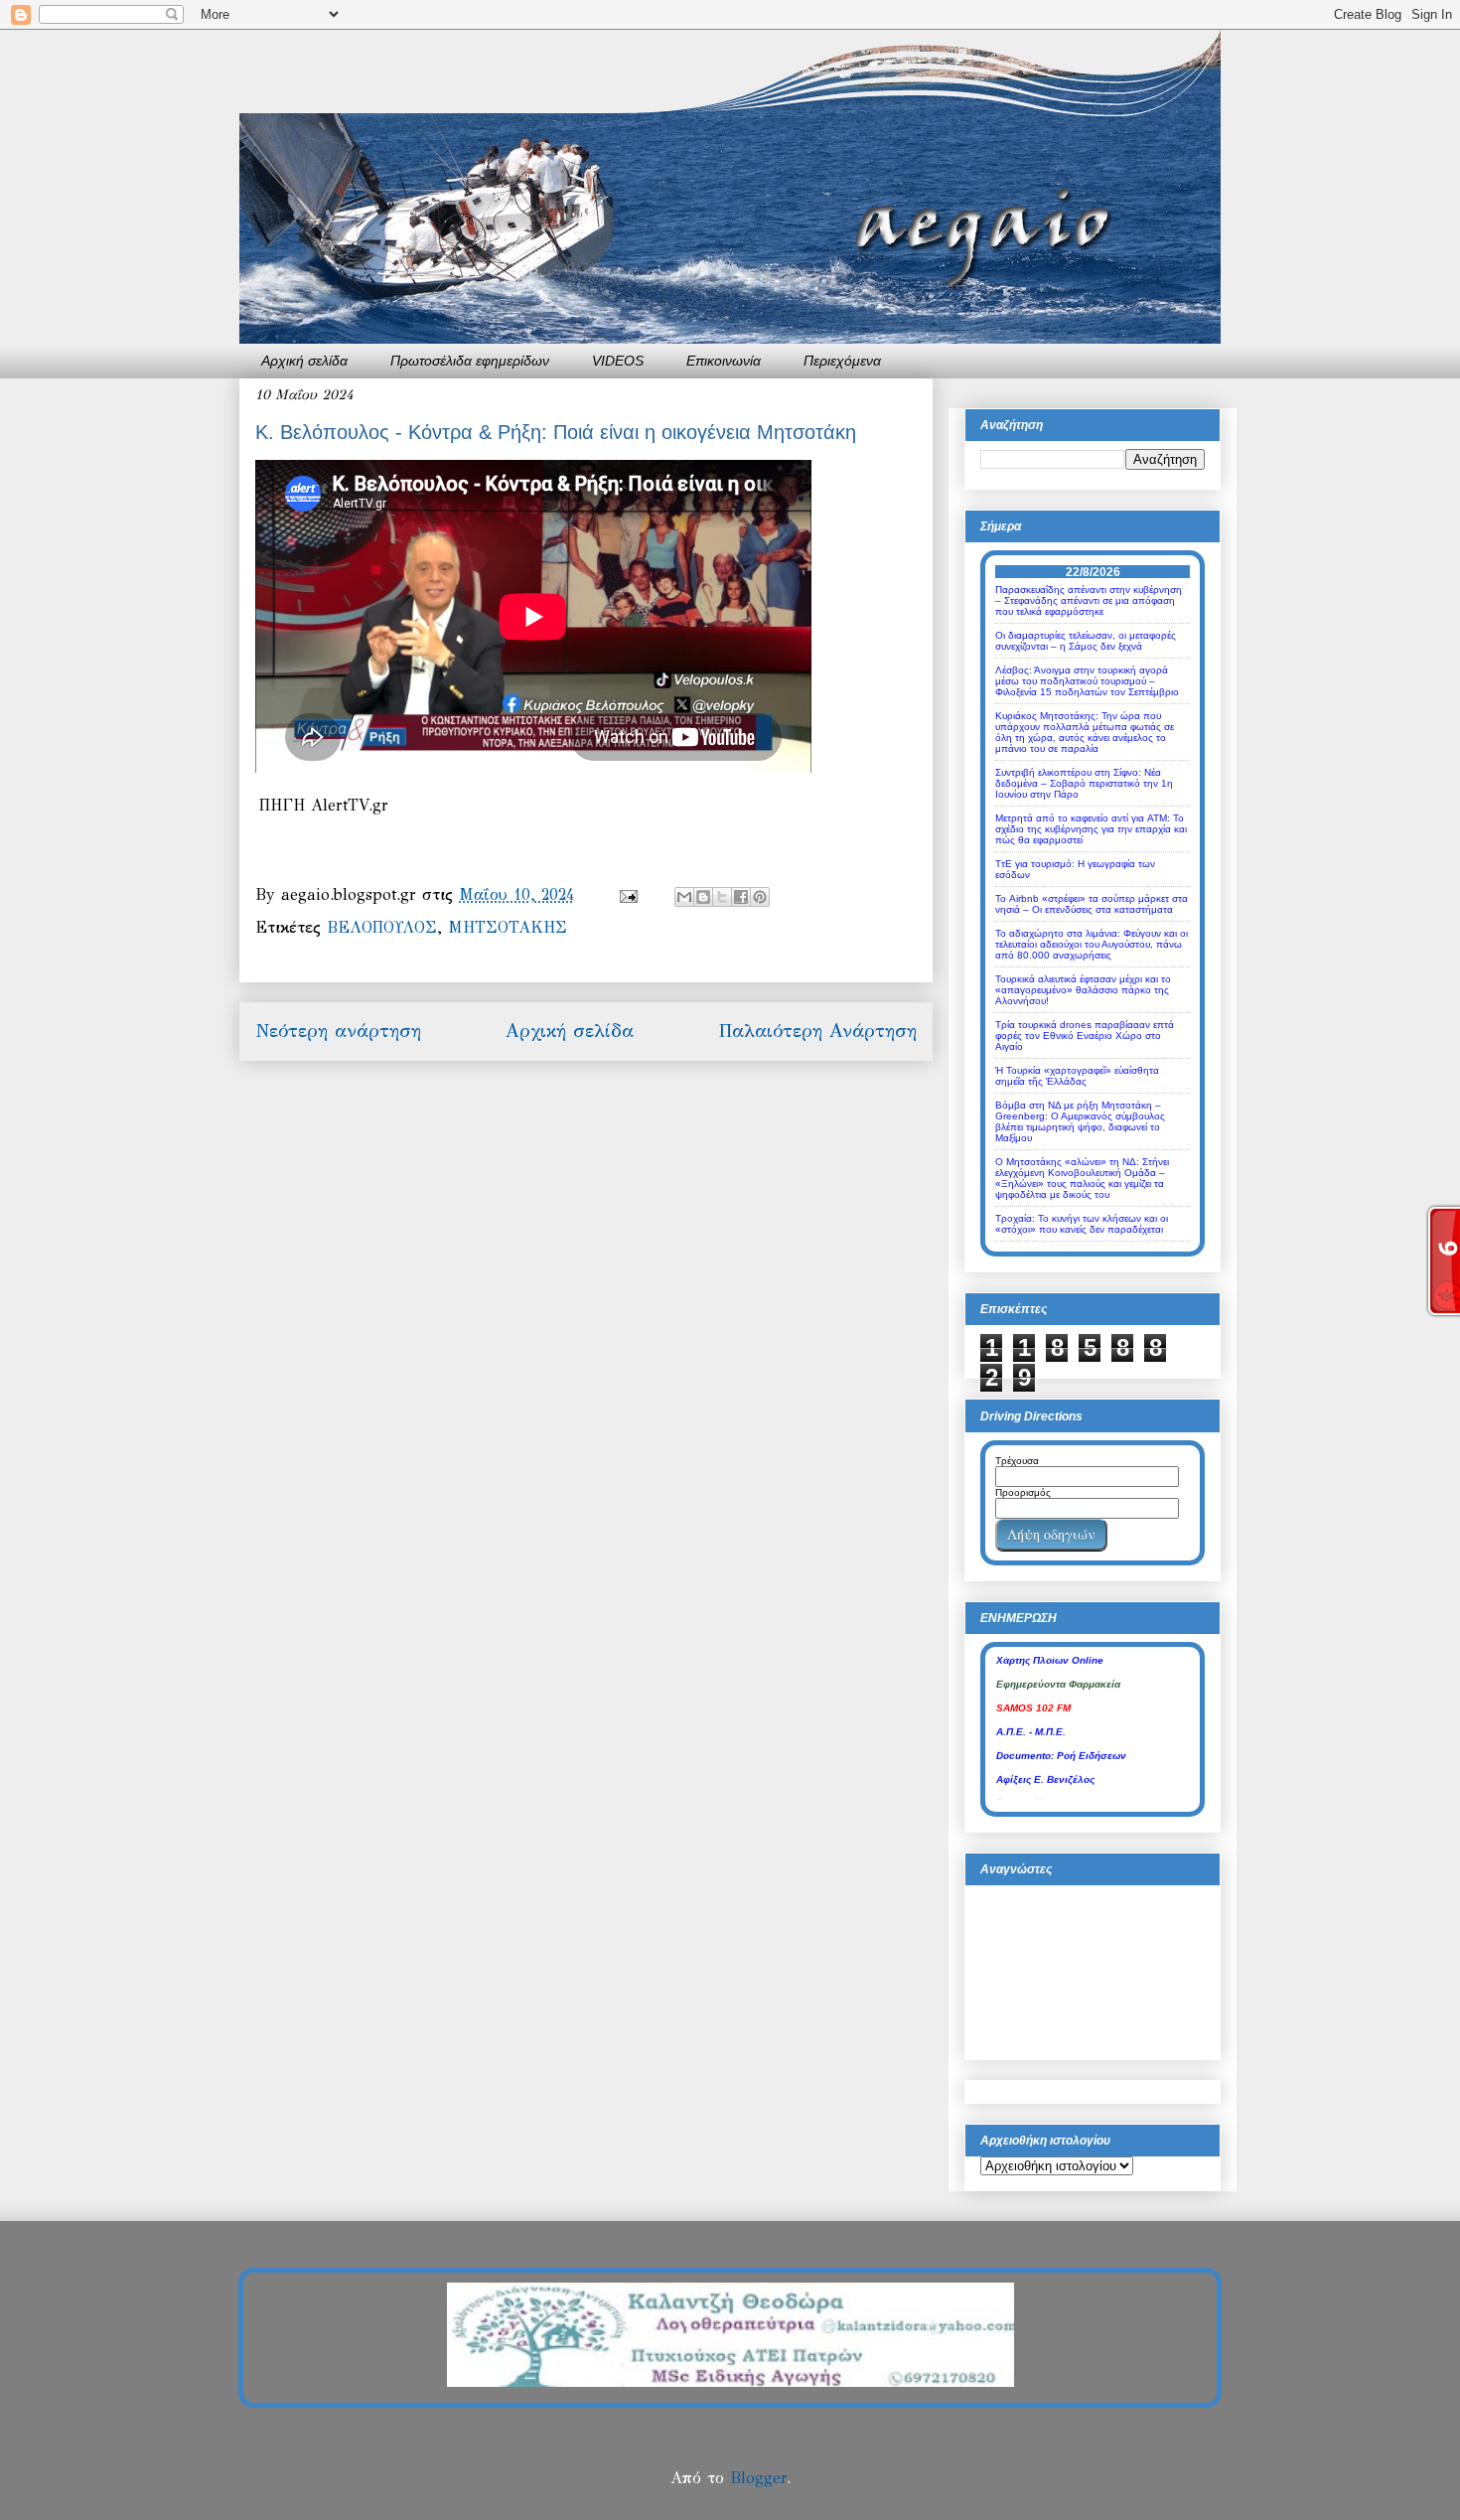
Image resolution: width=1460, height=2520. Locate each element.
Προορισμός (1023, 1492)
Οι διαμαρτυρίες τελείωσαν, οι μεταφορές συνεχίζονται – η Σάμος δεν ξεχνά (1086, 641)
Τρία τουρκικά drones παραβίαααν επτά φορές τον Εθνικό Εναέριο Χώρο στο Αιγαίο (1085, 1036)
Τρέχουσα (1017, 1461)
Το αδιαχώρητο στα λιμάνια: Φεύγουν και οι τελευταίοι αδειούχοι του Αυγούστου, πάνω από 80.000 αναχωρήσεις (1092, 944)
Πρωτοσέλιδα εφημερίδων (470, 361)
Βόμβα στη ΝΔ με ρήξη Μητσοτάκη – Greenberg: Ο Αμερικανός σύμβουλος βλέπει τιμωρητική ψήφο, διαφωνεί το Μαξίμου (1080, 1121)
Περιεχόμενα (842, 361)
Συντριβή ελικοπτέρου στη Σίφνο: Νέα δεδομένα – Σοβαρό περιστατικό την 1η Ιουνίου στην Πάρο (1084, 783)
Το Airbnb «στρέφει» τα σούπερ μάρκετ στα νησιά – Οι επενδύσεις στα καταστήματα (1092, 904)
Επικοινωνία (724, 361)
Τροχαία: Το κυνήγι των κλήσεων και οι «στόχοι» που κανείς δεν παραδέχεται (1082, 1224)
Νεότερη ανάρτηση (338, 1031)
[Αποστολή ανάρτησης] (628, 894)
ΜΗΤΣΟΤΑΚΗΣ (508, 927)
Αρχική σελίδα (304, 361)
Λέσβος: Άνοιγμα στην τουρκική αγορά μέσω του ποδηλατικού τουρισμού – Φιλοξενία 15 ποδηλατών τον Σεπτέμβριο (1087, 681)
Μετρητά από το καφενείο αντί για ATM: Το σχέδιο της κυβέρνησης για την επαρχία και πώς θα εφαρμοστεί (1091, 829)
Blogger (758, 2478)
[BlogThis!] (703, 897)
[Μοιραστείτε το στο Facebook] (741, 897)
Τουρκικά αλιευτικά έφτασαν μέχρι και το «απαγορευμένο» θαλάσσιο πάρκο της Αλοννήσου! (1083, 990)
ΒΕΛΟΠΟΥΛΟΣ (382, 927)
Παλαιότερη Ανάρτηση (817, 1031)
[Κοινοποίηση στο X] (722, 897)
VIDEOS (618, 361)
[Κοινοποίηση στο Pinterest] (760, 897)
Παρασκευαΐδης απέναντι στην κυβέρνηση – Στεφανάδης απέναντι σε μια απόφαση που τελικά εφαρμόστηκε (1089, 600)
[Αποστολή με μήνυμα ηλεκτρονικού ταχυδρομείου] (684, 897)
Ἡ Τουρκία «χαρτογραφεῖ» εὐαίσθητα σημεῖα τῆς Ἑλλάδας (1077, 1076)
